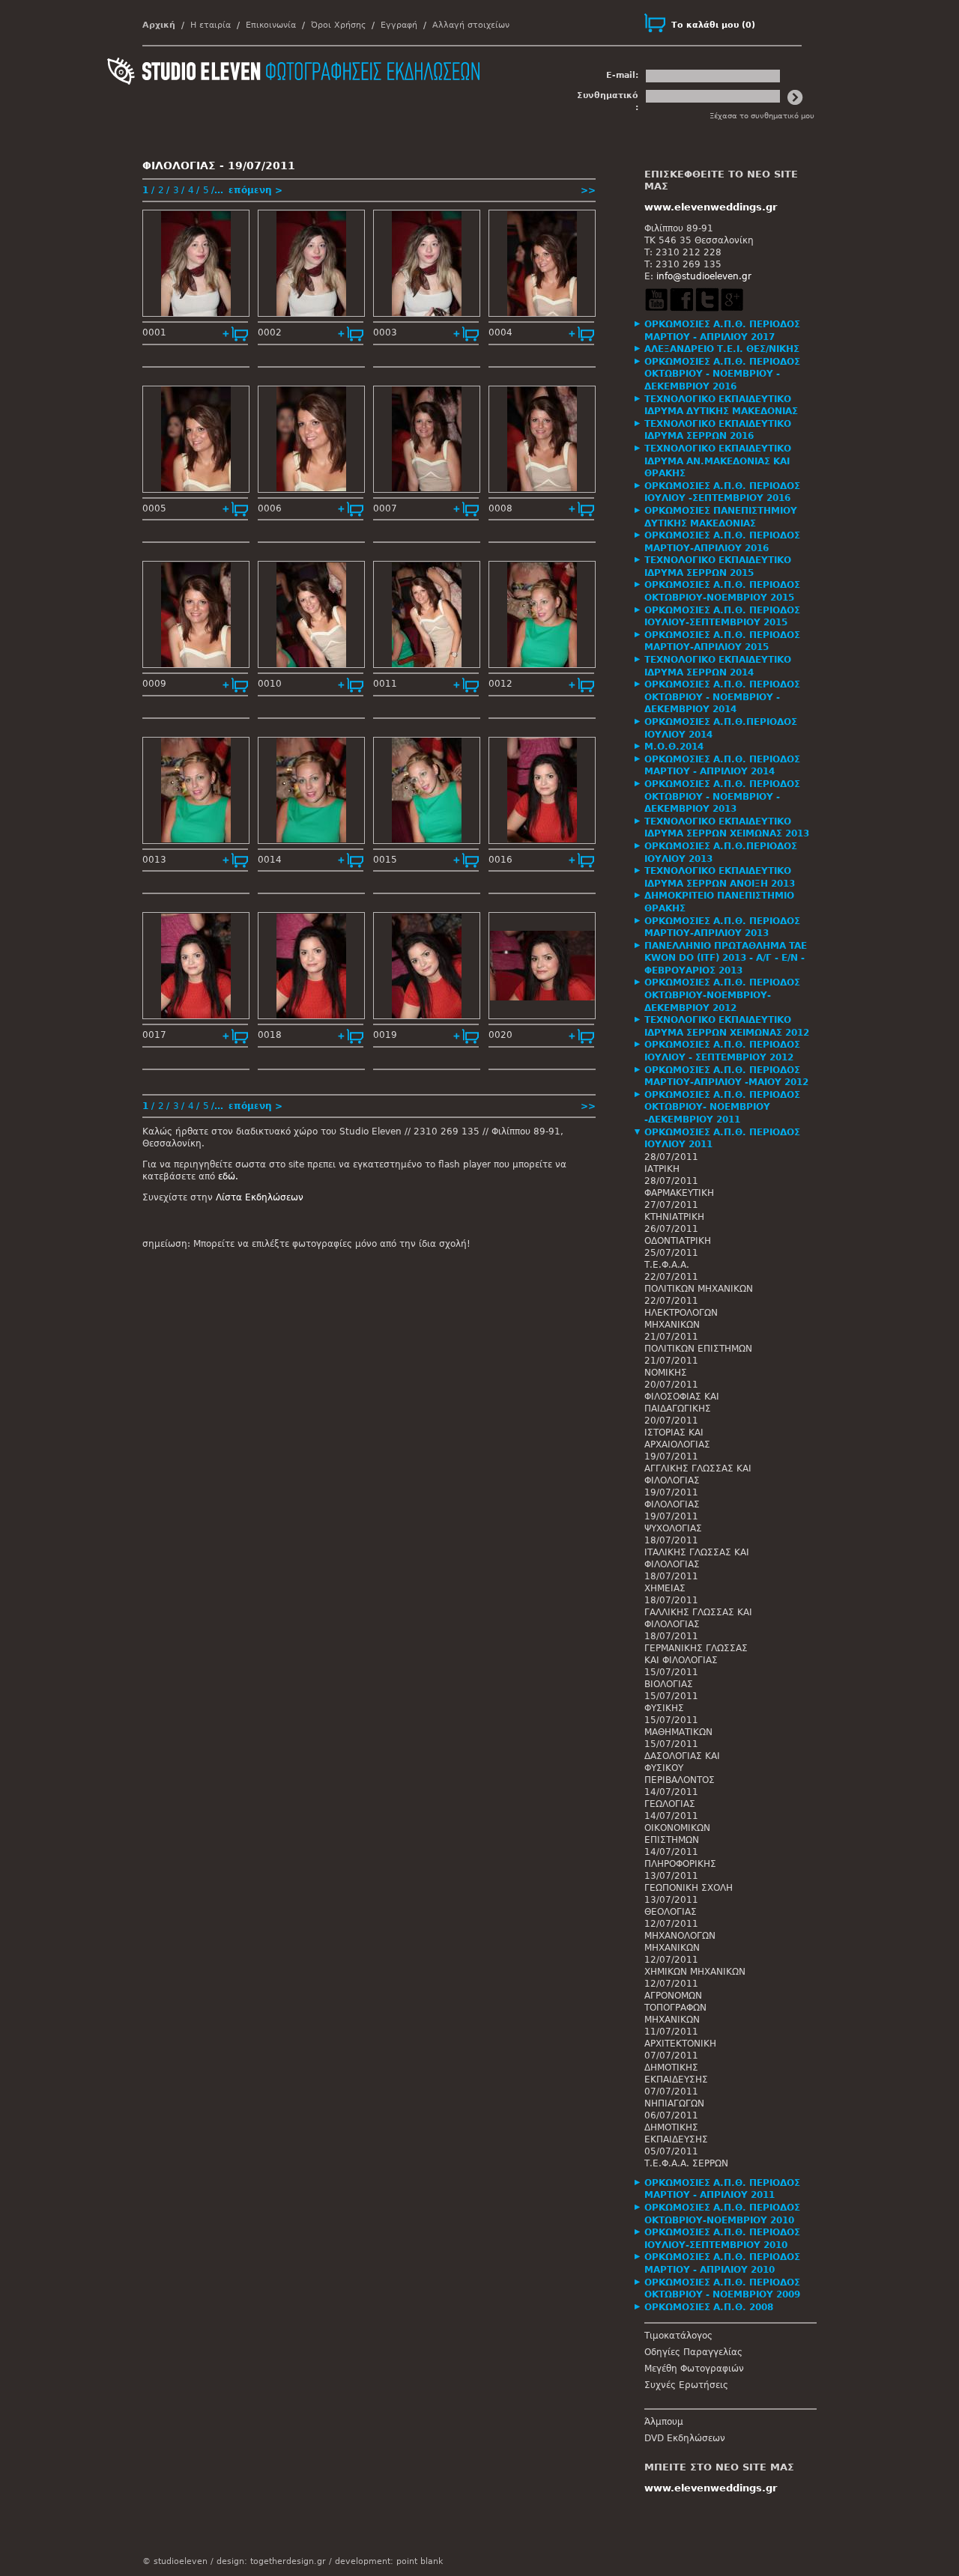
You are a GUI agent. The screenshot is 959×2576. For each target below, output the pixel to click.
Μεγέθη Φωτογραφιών (694, 2369)
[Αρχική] (293, 109)
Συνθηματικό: (608, 101)
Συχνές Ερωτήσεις (686, 2385)
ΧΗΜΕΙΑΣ (665, 1588)
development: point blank (389, 2561)
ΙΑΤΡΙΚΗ (662, 1169)
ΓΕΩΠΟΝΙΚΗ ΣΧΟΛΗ (689, 1888)
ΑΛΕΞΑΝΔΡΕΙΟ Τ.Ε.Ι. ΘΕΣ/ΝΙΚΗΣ (722, 349)
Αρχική (159, 25)
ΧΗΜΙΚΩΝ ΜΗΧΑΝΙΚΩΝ (695, 1972)
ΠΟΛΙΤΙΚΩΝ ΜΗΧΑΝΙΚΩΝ (699, 1289)
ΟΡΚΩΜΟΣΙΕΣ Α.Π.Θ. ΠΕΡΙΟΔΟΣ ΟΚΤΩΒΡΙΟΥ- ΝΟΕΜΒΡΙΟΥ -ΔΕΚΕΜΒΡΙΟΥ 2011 (722, 1107)
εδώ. (228, 1176)
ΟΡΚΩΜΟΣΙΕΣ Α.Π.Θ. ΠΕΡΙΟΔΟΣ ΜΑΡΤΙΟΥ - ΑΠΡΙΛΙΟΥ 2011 (722, 2189)
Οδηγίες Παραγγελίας (693, 2352)
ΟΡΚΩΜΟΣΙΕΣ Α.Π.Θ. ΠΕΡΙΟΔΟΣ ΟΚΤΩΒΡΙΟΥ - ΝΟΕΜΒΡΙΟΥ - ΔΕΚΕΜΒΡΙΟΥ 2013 (722, 796)
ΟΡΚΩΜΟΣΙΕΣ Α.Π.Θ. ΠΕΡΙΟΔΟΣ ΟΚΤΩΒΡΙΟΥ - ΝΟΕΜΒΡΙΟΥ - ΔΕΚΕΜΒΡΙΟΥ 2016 (722, 374)
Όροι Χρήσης (338, 25)
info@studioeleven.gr (704, 276)
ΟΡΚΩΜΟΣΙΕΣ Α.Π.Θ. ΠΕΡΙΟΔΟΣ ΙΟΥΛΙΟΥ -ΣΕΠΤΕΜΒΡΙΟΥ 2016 (722, 492)
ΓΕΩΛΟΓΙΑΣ (670, 1804)
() (713, 25)
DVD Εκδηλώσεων (685, 2438)
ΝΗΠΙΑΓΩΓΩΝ (674, 2103)
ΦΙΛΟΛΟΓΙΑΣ (672, 1504)
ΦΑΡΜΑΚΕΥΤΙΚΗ (679, 1193)
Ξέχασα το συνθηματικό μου (762, 116)
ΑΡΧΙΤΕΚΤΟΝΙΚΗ (680, 2044)
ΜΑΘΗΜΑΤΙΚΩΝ (678, 1732)
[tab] (730, 331)
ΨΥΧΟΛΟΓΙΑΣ (673, 1528)
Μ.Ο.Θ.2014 (674, 747)
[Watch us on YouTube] (656, 309)
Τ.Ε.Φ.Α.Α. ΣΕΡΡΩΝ (686, 2163)
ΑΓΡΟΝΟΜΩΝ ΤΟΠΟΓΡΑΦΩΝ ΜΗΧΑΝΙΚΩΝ (675, 2008)
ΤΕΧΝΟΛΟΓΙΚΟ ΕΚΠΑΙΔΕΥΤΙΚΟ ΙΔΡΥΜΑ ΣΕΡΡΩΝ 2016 (718, 430)
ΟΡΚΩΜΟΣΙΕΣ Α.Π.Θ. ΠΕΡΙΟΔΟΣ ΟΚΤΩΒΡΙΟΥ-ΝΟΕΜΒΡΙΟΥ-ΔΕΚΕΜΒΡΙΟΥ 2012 (722, 995)
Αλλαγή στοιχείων (471, 25)
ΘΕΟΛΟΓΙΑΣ (671, 1912)
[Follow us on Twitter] (707, 309)
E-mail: (622, 75)
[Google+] (732, 309)
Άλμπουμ (664, 2422)
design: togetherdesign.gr (271, 2561)
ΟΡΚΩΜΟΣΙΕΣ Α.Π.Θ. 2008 (709, 2307)
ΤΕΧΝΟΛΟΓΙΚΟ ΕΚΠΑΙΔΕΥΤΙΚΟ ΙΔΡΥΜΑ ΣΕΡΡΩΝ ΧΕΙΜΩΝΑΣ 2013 (727, 828)
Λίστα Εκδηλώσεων (260, 1197)
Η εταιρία (211, 25)
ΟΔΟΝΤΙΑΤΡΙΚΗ (678, 1241)
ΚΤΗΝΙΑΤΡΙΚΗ (674, 1217)
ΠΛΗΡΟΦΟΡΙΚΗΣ (680, 1864)
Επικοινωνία (271, 25)
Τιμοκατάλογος (678, 2336)
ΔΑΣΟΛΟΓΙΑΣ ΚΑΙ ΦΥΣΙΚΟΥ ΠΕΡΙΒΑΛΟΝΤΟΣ (682, 1768)
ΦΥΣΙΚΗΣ (664, 1708)
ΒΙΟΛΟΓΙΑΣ (669, 1684)
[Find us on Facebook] (681, 309)
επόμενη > (255, 190)
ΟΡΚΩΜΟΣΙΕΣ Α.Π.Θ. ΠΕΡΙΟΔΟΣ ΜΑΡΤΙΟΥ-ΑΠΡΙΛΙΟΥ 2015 (722, 641)
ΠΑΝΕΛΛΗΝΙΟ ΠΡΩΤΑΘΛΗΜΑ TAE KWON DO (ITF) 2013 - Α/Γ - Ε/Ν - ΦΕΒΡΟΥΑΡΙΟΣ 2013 (726, 958)
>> (588, 190)
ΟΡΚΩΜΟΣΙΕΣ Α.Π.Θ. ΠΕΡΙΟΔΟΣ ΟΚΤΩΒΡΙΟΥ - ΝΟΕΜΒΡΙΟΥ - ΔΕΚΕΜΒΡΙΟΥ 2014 (722, 697)
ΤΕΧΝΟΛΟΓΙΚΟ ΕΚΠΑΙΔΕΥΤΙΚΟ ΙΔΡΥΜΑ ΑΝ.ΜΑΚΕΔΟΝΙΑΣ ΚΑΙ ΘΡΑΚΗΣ (718, 461)
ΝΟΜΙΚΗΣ (666, 1373)
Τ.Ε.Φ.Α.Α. (667, 1265)
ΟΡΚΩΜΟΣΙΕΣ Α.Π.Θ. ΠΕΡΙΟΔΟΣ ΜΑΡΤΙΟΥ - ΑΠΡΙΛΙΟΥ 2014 (722, 766)
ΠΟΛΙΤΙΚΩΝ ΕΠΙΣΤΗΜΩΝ (698, 1349)
